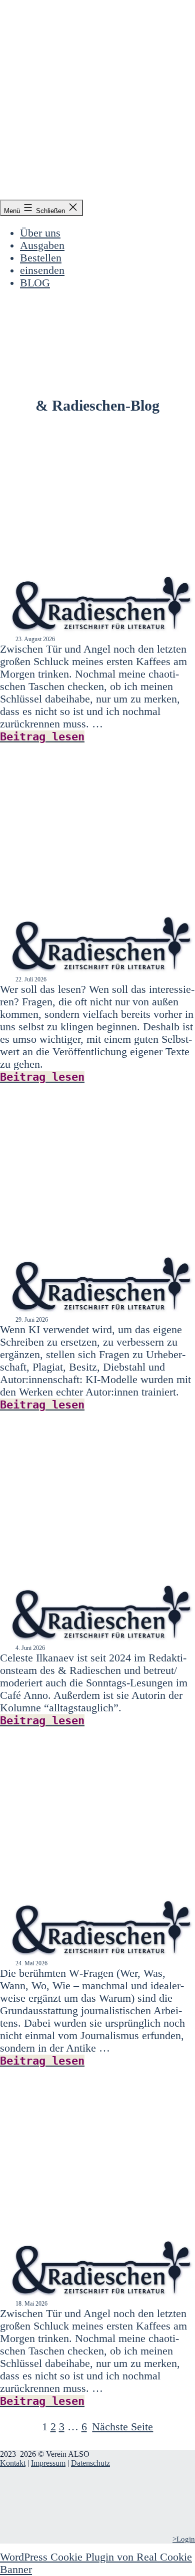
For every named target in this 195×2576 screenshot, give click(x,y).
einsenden (42, 270)
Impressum (48, 2463)
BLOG (35, 283)
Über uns (40, 233)
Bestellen (41, 258)
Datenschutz (90, 2463)
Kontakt (13, 2463)
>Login (184, 2539)
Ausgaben (42, 245)
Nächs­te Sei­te (122, 2427)
